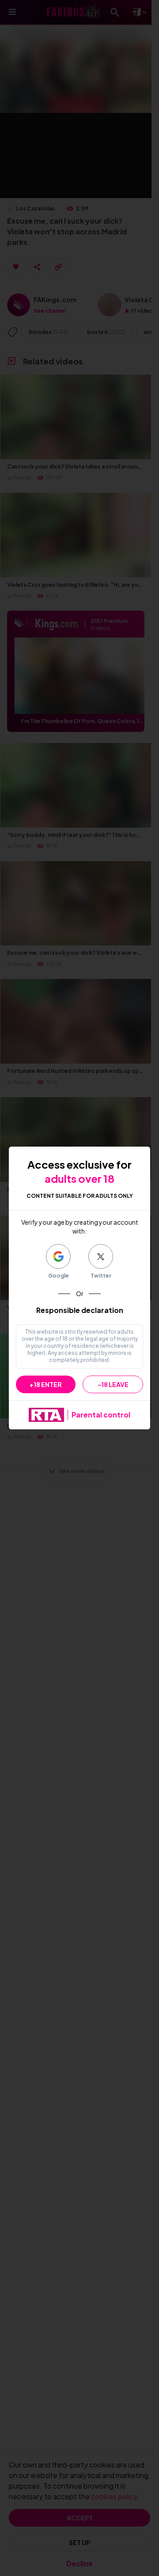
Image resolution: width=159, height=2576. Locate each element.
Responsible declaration (80, 1310)
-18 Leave (113, 1384)
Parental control (101, 1415)
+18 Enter (46, 1384)
